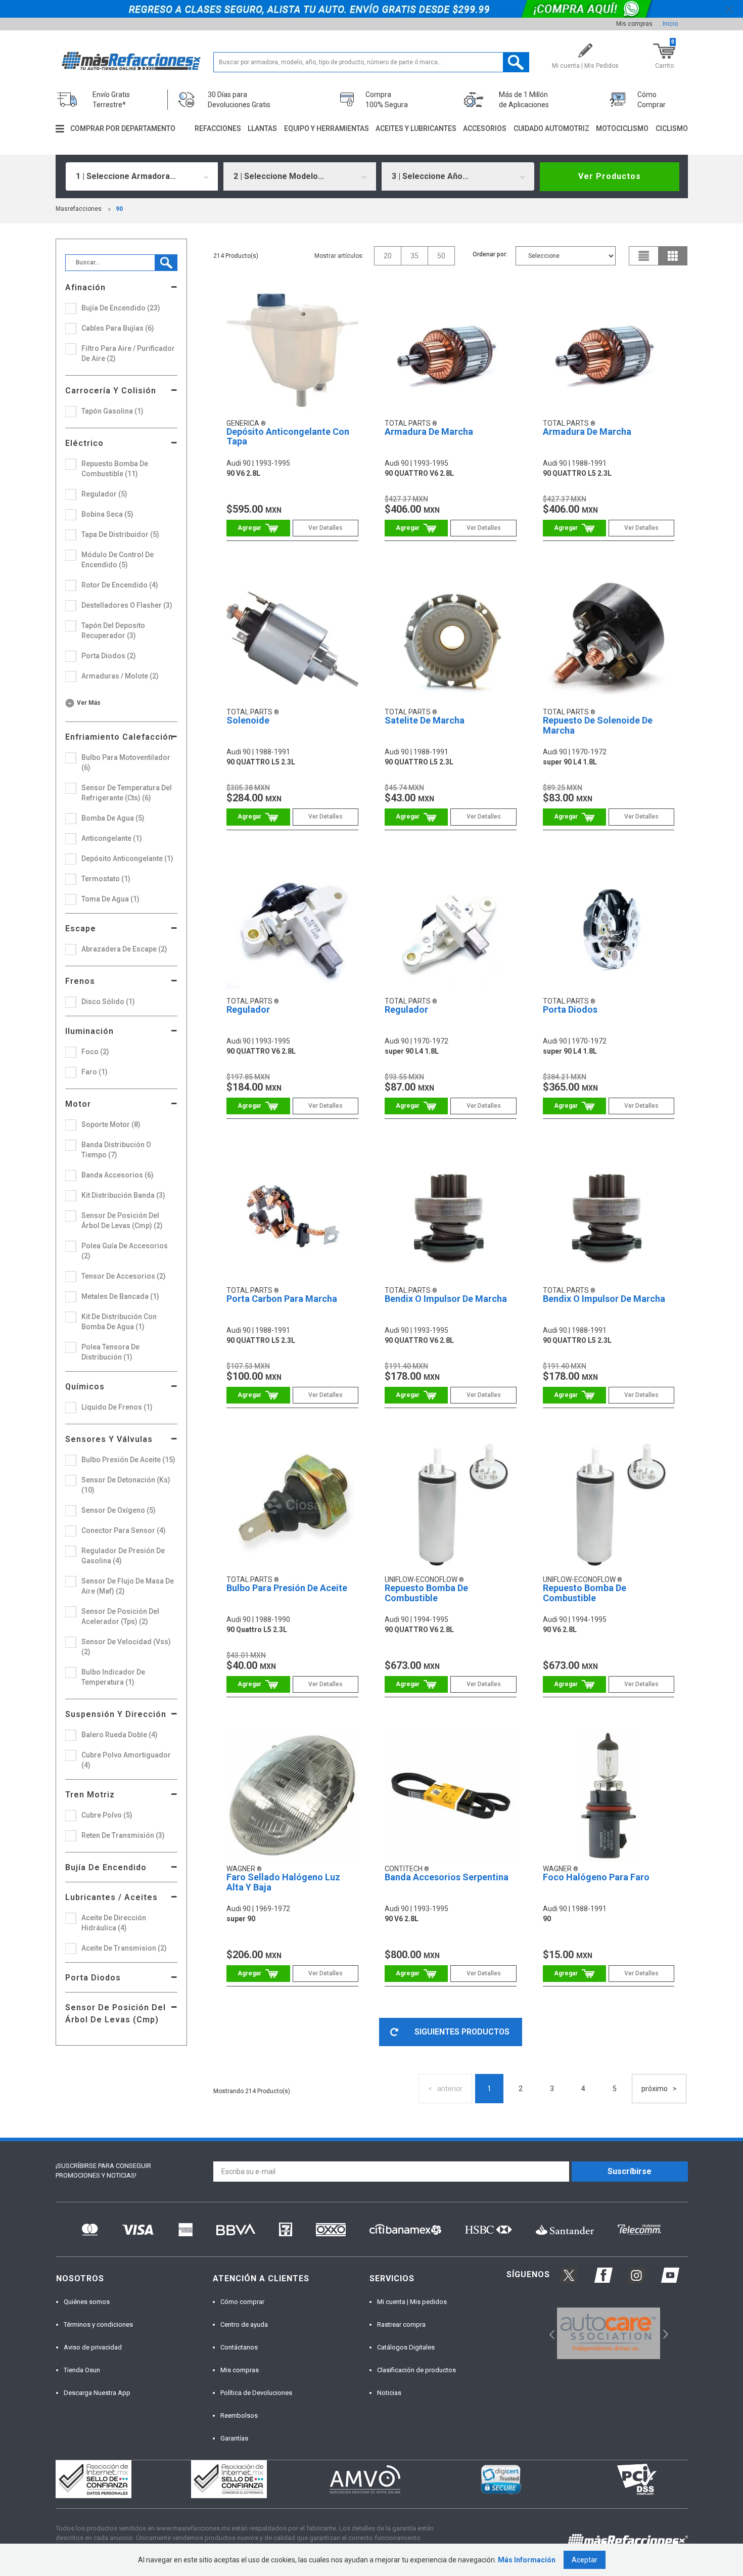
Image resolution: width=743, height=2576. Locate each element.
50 (441, 256)
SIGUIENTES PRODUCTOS (462, 2032)
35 (414, 256)
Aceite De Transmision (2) (124, 1948)
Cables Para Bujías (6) (118, 328)
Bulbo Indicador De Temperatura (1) (113, 1677)
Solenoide (248, 720)
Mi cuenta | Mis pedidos (412, 2302)
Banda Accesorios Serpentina (447, 1877)
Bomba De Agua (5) (113, 818)
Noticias (389, 2393)
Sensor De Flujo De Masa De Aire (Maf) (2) (128, 1586)
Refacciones (218, 128)
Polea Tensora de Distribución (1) (110, 1352)
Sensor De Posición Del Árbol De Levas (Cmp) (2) (122, 1221)
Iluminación (89, 1031)
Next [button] (664, 2333)
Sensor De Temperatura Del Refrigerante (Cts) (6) (127, 793)
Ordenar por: (490, 254)
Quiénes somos (87, 2302)
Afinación (85, 287)
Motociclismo (622, 128)
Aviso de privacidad (93, 2347)
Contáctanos (239, 2347)
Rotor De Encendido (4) (120, 585)
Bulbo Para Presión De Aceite (287, 1588)
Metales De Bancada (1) (120, 1296)
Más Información (527, 2560)
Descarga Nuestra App (97, 2393)
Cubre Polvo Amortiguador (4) (126, 1760)
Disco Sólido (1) (108, 1002)
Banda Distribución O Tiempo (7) (116, 1150)
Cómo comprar (242, 2302)
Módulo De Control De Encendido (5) (118, 560)
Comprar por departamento (123, 128)
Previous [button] (549, 2333)
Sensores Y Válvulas (109, 1439)
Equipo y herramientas (327, 128)
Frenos (80, 981)
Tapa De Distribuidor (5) (120, 534)
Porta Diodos (93, 1978)
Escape (81, 929)
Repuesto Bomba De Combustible (426, 1593)
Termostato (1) (106, 879)
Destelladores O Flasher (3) (127, 605)
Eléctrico (84, 443)
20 (388, 256)
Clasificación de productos (416, 2370)
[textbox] (371, 62)
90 (119, 209)
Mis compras (634, 24)
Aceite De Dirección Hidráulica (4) (114, 1923)
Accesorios (485, 128)
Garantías (234, 2438)
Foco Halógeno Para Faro (596, 1877)
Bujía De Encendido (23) (121, 308)
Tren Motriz (90, 1795)
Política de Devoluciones (256, 2393)
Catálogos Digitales (406, 2347)
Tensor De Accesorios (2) (124, 1276)
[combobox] (142, 176)
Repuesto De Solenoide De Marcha (598, 725)
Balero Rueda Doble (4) (120, 1735)
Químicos (85, 1387)
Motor (78, 1104)
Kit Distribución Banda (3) (123, 1195)
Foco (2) (95, 1052)
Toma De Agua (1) (110, 899)
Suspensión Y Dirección (116, 1714)
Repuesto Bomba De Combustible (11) (115, 469)
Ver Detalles (326, 528)
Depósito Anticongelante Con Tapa (288, 437)
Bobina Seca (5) (107, 514)
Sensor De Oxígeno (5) (119, 1510)
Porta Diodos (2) (109, 656)
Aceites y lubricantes (416, 128)
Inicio (670, 24)
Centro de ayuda (244, 2324)
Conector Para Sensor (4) (124, 1530)
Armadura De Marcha (429, 432)
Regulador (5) (104, 494)
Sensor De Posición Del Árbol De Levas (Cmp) (115, 2014)
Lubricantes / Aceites (111, 1897)
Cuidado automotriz (551, 128)
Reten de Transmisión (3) (123, 1835)
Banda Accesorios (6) (118, 1175)
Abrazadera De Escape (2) (124, 949)
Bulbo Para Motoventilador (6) (126, 762)
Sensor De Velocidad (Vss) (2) (126, 1647)
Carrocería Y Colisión (111, 391)
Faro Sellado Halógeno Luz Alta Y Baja (283, 1882)
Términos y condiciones (98, 2324)
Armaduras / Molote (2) (120, 676)
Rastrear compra (401, 2324)
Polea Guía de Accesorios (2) (125, 1251)
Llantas (262, 128)
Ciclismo (672, 128)
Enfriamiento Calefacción (119, 737)
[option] (609, 2333)
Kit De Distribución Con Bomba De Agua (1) (119, 1322)
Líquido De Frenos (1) (117, 1407)
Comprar (258, 528)
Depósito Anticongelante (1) (127, 858)
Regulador (248, 1009)
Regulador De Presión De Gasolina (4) (123, 1556)
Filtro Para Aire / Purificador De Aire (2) (128, 353)
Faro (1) (95, 1072)
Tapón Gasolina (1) (112, 411)
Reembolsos (239, 2415)
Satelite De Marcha (425, 720)
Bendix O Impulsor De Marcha (446, 1299)
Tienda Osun (82, 2370)
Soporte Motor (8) (111, 1124)
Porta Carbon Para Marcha (282, 1299)
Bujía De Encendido (106, 1867)
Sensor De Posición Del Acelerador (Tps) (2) (120, 1616)
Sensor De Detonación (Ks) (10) (126, 1485)
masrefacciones (79, 209)
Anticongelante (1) (112, 838)
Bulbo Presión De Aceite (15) (128, 1460)
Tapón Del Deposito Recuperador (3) (113, 630)
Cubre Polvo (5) (107, 1815)
